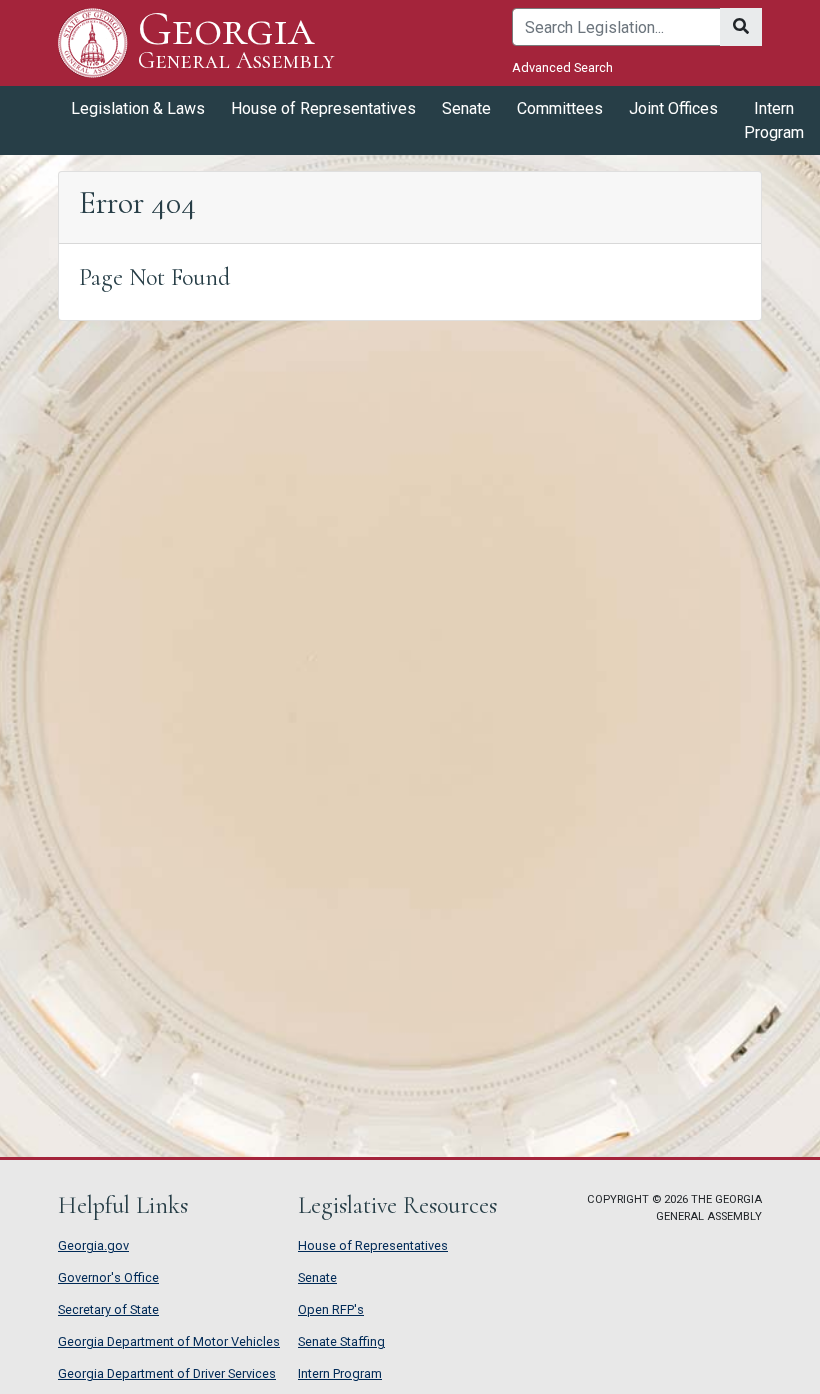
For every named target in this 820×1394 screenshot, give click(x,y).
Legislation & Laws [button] (138, 108)
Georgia (236, 41)
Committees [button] (560, 108)
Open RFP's (331, 1309)
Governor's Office (108, 1277)
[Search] (741, 27)
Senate (317, 1277)
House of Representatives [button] (323, 108)
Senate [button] (466, 108)
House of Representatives (373, 1245)
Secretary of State (108, 1309)
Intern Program (774, 120)
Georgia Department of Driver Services (167, 1373)
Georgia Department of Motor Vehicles (169, 1341)
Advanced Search (562, 67)
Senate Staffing (341, 1341)
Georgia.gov (93, 1245)
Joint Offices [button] (673, 108)
